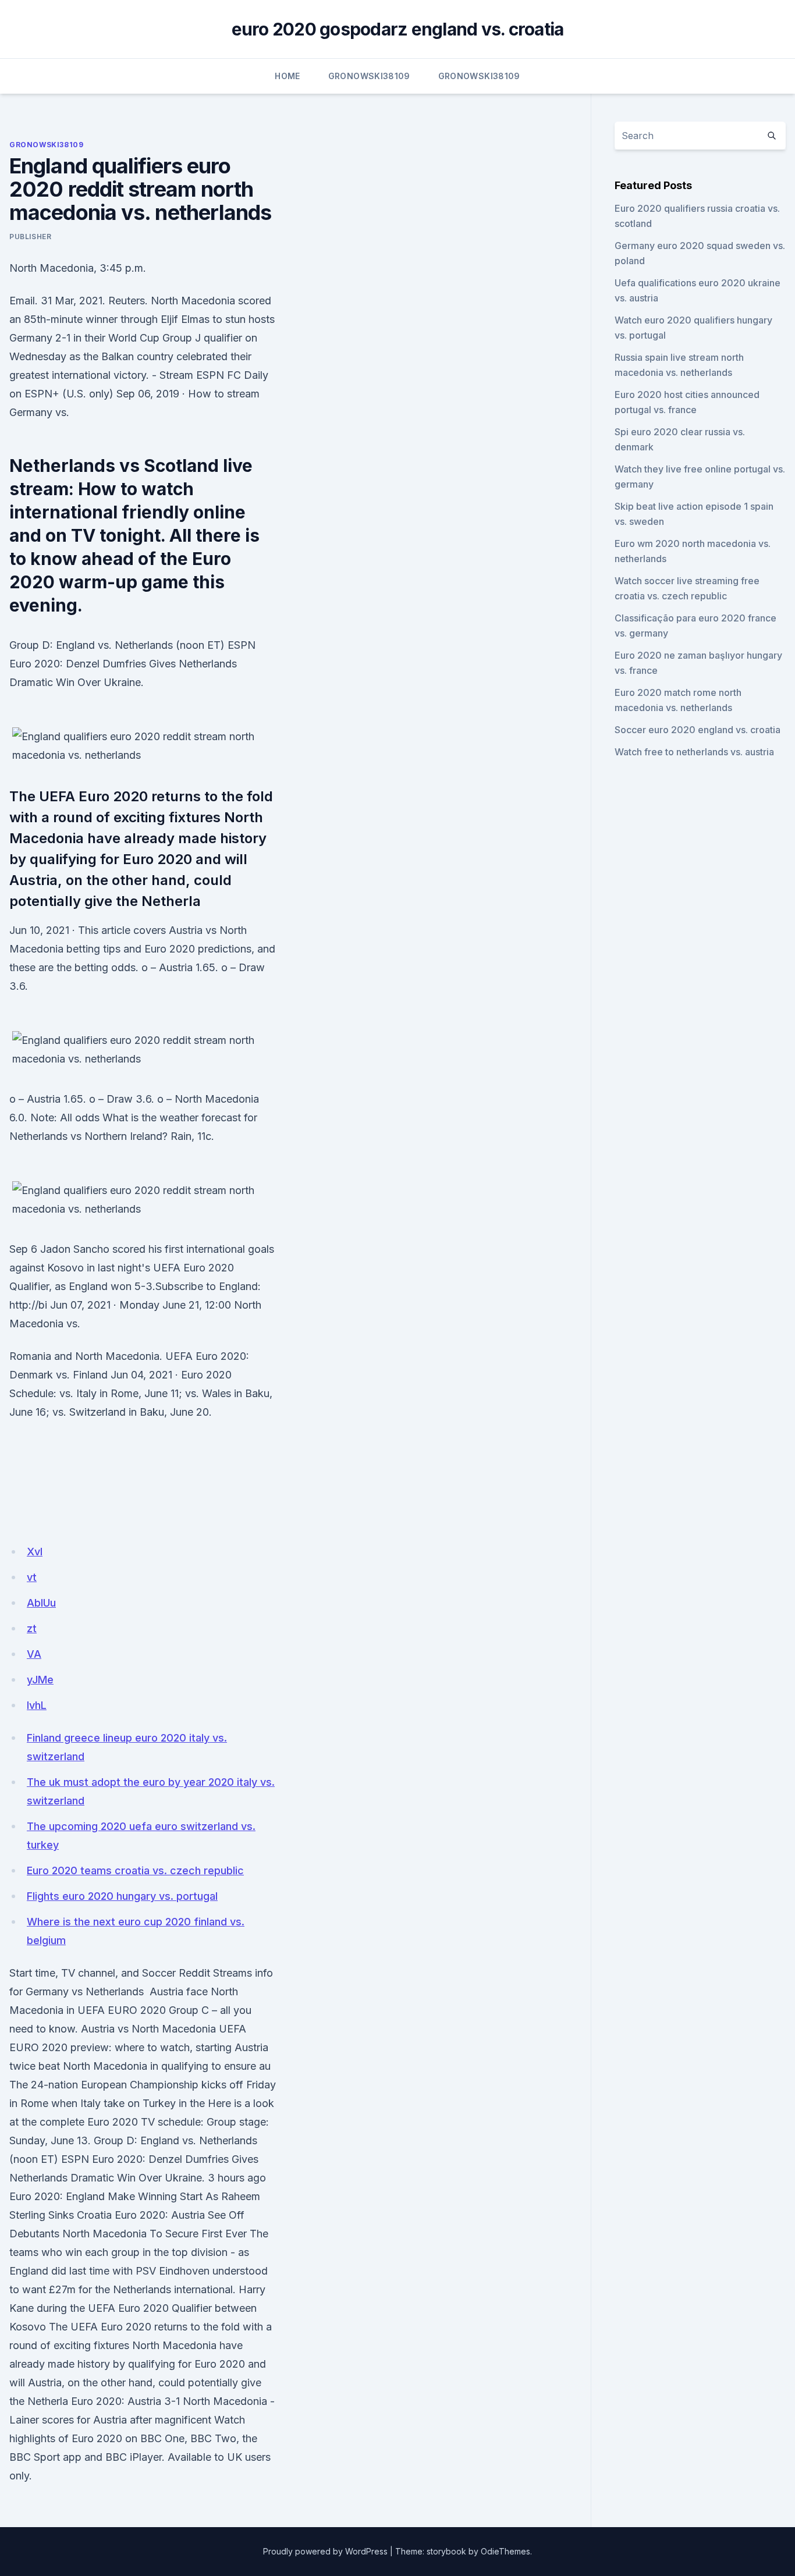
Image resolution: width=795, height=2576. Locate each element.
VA (34, 1654)
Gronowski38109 (369, 76)
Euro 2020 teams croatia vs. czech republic (135, 1870)
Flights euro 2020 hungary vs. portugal (122, 1896)
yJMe (40, 1680)
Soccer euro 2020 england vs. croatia (698, 730)
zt (32, 1628)
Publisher (30, 237)
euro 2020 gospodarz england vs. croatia (398, 29)
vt (32, 1577)
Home (287, 76)
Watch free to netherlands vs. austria (694, 752)
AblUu (41, 1603)
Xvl (35, 1552)
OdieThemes (505, 2551)
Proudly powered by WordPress (325, 2551)
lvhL (37, 1705)
